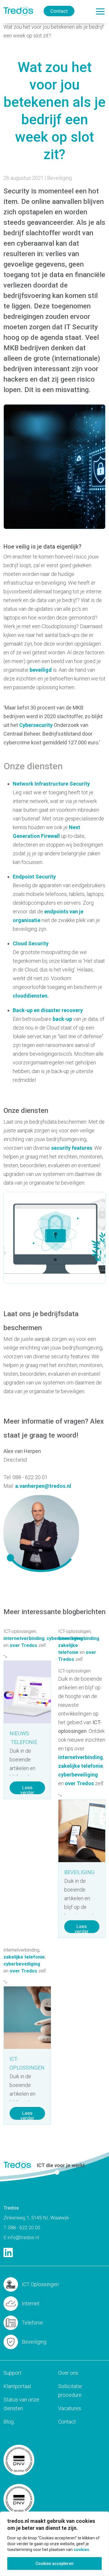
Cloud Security (31, 943)
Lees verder (27, 1789)
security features (72, 1148)
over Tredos (23, 1645)
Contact (59, 11)
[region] (54, 2544)
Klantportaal (17, 2386)
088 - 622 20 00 (24, 2227)
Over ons (68, 2373)
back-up (62, 1019)
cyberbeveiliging (78, 1775)
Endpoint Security (34, 877)
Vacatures (70, 2408)
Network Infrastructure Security (51, 784)
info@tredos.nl (23, 2237)
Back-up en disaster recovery (48, 1010)
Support (12, 2373)
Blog (9, 2422)
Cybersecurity (36, 725)
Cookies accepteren (54, 2564)
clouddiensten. (31, 996)
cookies (81, 2550)
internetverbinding (24, 1638)
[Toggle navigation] (100, 11)
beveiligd (41, 670)
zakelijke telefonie (81, 1766)
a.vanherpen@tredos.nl (43, 1486)
